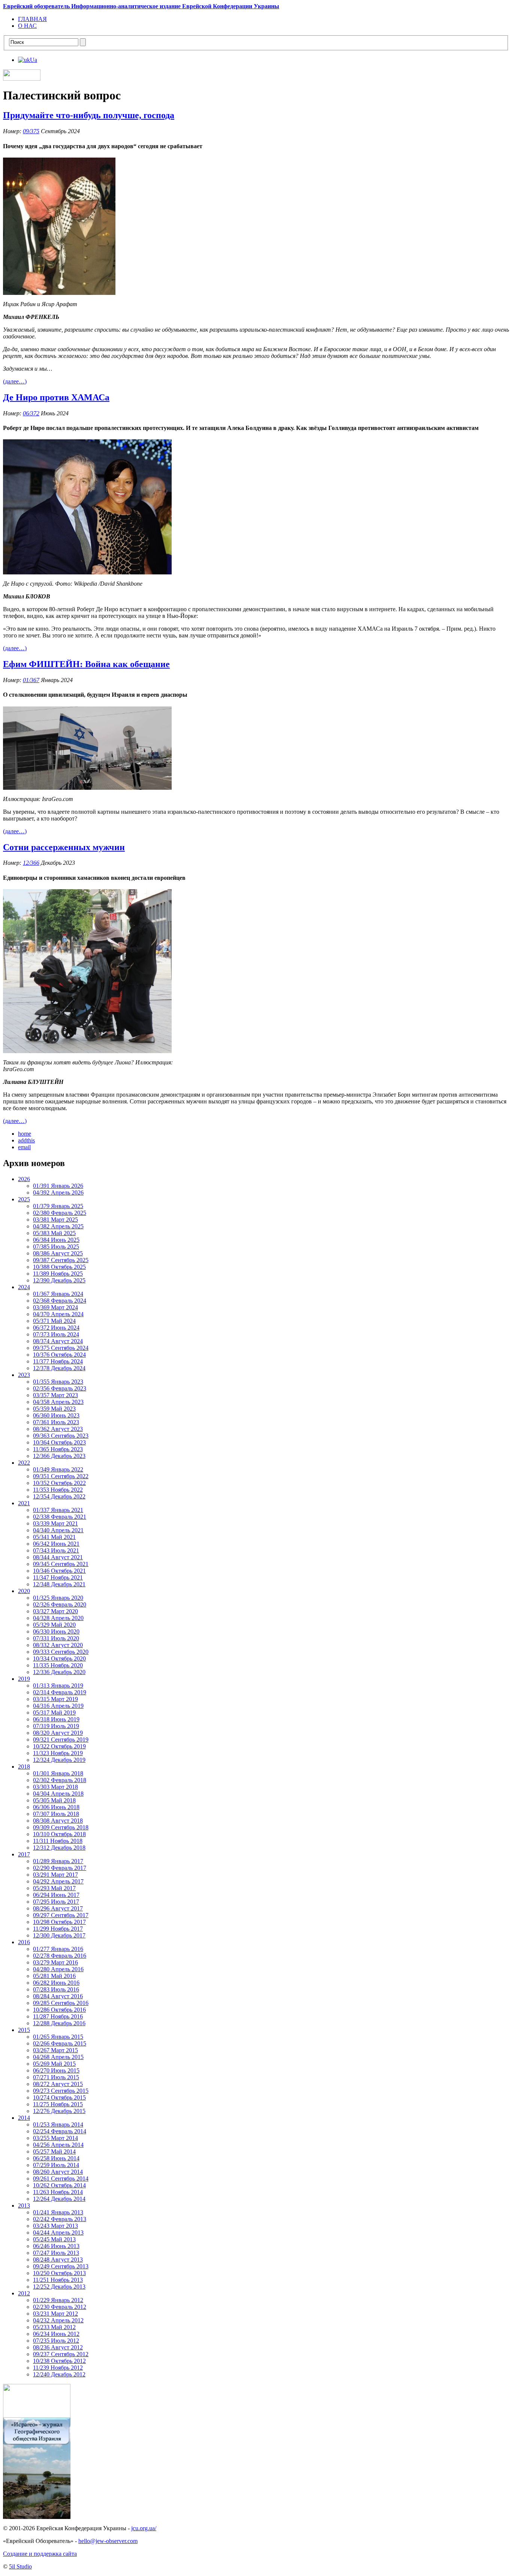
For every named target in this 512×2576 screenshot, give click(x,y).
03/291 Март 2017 (55, 1875)
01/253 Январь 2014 (58, 2124)
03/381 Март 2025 (55, 1220)
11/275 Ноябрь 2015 (58, 2104)
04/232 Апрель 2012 (58, 2320)
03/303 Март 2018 (55, 1787)
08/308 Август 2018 (58, 1821)
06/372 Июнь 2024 (56, 1328)
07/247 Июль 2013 (56, 2253)
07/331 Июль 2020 (56, 1638)
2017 (24, 1854)
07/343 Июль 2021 (56, 1550)
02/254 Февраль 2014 (60, 2131)
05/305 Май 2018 (54, 1800)
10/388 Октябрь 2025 (59, 1267)
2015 (24, 2030)
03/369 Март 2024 (55, 1307)
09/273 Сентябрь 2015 (61, 2091)
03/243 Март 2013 (55, 2226)
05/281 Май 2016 (54, 1976)
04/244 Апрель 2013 (58, 2233)
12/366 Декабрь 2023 (59, 1456)
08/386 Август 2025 (58, 1253)
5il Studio (20, 2566)
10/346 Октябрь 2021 (59, 1571)
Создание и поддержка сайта (40, 2554)
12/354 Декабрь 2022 (59, 1496)
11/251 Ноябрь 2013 (58, 2280)
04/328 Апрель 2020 (58, 1618)
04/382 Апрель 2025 (58, 1226)
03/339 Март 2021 (55, 1523)
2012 (24, 2293)
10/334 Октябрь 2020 (59, 1658)
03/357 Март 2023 (55, 1395)
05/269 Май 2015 (54, 2064)
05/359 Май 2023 (54, 1409)
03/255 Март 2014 (55, 2138)
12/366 (31, 863)
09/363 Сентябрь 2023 (61, 1436)
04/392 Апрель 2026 (58, 1193)
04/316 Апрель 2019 (58, 1706)
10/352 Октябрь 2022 (59, 1483)
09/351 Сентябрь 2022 (61, 1476)
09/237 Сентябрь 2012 (61, 2354)
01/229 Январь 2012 (58, 2300)
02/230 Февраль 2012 (60, 2307)
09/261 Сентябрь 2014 (61, 2178)
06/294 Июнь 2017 (56, 1895)
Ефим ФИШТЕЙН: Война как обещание (86, 664)
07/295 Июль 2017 (56, 1902)
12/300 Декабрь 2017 (59, 1935)
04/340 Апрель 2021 (58, 1530)
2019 (24, 1679)
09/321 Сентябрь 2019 (61, 1740)
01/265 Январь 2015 (58, 2037)
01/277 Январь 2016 (58, 1949)
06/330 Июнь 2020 (56, 1631)
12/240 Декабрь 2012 (59, 2374)
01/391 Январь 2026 (58, 1186)
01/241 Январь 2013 (58, 2212)
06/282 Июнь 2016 (56, 1983)
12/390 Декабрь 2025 (59, 1280)
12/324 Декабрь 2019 (59, 1760)
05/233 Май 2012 (54, 2327)
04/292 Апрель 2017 (58, 1881)
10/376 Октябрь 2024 (59, 1355)
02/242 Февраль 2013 (60, 2219)
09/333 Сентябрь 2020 (61, 1652)
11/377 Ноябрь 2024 (58, 1361)
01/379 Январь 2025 (58, 1206)
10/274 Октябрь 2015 (59, 2097)
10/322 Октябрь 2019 (59, 1746)
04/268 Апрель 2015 (58, 2057)
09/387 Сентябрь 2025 (61, 1260)
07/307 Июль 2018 (56, 1814)
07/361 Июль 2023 (56, 1422)
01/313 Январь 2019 (58, 1686)
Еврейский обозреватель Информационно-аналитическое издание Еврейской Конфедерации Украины (141, 6)
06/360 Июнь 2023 (56, 1415)
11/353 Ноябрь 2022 (58, 1490)
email (24, 1147)
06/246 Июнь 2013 (56, 2246)
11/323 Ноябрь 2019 (58, 1753)
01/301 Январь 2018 (58, 1773)
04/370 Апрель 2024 (58, 1314)
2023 (24, 1375)
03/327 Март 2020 (55, 1611)
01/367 (31, 680)
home (25, 1134)
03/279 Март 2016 (55, 1962)
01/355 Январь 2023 (58, 1382)
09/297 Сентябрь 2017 (61, 1915)
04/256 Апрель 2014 (58, 2145)
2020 (24, 1591)
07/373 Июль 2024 (56, 1334)
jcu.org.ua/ (144, 2528)
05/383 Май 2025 (54, 1233)
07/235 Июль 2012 (56, 2341)
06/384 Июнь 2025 (56, 1240)
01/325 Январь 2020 (58, 1598)
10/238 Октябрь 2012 (59, 2361)
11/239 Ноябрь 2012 (58, 2368)
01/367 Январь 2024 (58, 1294)
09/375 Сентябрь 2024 (61, 1348)
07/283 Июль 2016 (56, 1989)
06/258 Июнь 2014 (56, 2158)
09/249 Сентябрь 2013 (61, 2266)
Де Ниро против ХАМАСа (56, 397)
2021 (24, 1503)
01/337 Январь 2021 (58, 1510)
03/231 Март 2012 (55, 2314)
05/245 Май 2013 (54, 2239)
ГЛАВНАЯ (32, 19)
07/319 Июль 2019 (56, 1726)
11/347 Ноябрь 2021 (58, 1577)
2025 (24, 1199)
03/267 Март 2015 (55, 2050)
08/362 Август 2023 (58, 1429)
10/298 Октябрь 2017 (59, 1922)
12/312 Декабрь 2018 (59, 1848)
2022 (24, 1463)
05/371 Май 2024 (54, 1321)
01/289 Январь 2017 (58, 1861)
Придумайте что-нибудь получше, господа (89, 115)
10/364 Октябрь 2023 (59, 1442)
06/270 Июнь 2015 (56, 2070)
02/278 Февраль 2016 (60, 1956)
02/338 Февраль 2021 (60, 1517)
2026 (24, 1179)
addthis (26, 1140)
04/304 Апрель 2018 (58, 1794)
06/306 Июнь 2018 (56, 1807)
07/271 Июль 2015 (56, 2077)
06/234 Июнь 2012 (56, 2334)
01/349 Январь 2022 (58, 1469)
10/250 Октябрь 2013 (59, 2273)
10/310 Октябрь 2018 (59, 1834)
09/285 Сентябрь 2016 (61, 2003)
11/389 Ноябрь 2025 (58, 1274)
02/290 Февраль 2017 (60, 1868)
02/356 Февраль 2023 (60, 1388)
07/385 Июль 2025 (56, 1247)
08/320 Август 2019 (58, 1733)
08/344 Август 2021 (58, 1557)
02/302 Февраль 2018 (60, 1780)
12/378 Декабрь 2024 (59, 1368)
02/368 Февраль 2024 (60, 1301)
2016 (24, 1942)
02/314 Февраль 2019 (60, 1692)
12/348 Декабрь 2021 (59, 1584)
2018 (24, 1767)
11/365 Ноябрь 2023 (58, 1449)
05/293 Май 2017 (54, 1888)
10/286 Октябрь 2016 (59, 2010)
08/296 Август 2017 (58, 1908)
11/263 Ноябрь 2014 (58, 2192)
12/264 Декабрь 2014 (59, 2199)
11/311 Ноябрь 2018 (58, 1841)
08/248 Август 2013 (58, 2260)
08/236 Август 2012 (58, 2347)
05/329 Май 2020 (54, 1625)
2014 (24, 2118)
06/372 (31, 413)
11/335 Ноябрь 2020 (58, 1665)
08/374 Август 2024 (58, 1341)
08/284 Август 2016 (58, 1996)
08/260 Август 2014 (58, 2172)
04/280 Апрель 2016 (58, 1969)
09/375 (31, 131)
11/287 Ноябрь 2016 (58, 2016)
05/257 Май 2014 (54, 2151)
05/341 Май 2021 (54, 1537)
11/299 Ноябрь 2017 (58, 1929)
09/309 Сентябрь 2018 (61, 1827)
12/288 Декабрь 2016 (59, 2023)
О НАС (27, 26)
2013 (24, 2206)
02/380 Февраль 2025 (60, 1213)
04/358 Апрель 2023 (58, 1402)
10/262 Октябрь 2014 (59, 2185)
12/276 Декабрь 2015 (59, 2111)
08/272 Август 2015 (58, 2084)
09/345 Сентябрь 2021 (61, 1564)
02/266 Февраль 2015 (60, 2043)
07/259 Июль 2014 (56, 2165)
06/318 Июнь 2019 (56, 1719)
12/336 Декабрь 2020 (59, 1672)
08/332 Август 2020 (58, 1645)
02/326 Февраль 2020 (60, 1604)
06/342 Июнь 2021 (56, 1544)
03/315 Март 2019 (55, 1699)
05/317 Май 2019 (54, 1713)
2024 (24, 1287)
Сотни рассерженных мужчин (64, 847)
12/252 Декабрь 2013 (59, 2287)
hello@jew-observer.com (108, 2541)
